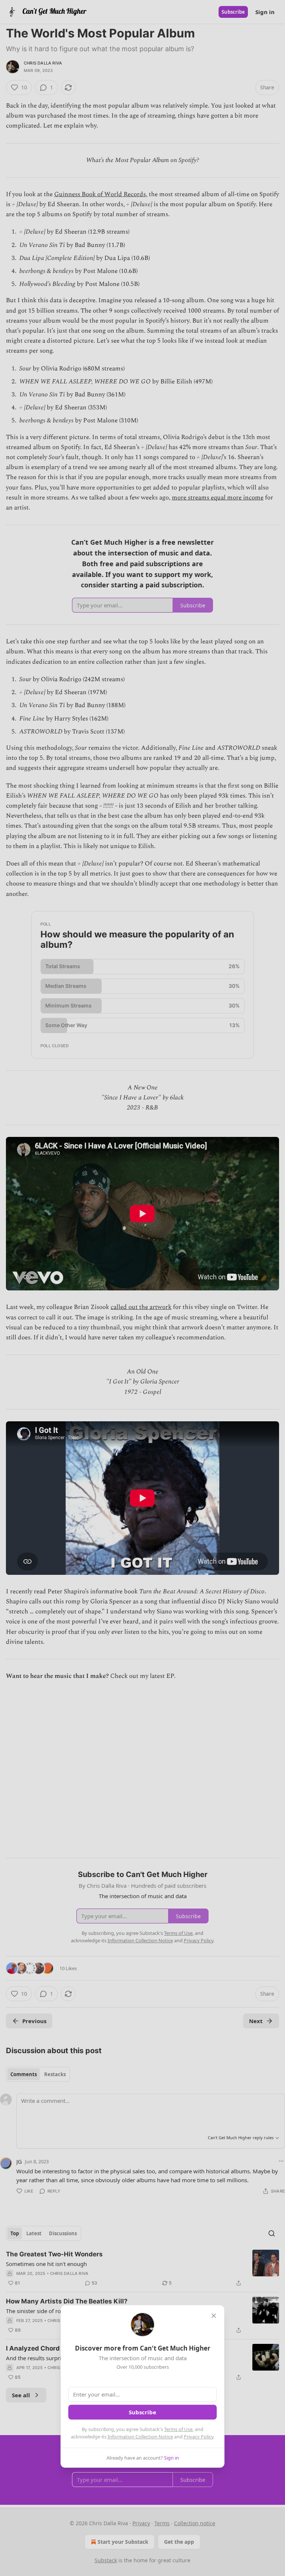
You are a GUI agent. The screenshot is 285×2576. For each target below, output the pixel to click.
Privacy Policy (199, 2437)
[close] (214, 2316)
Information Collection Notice (140, 2437)
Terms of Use (178, 2429)
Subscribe (142, 2412)
